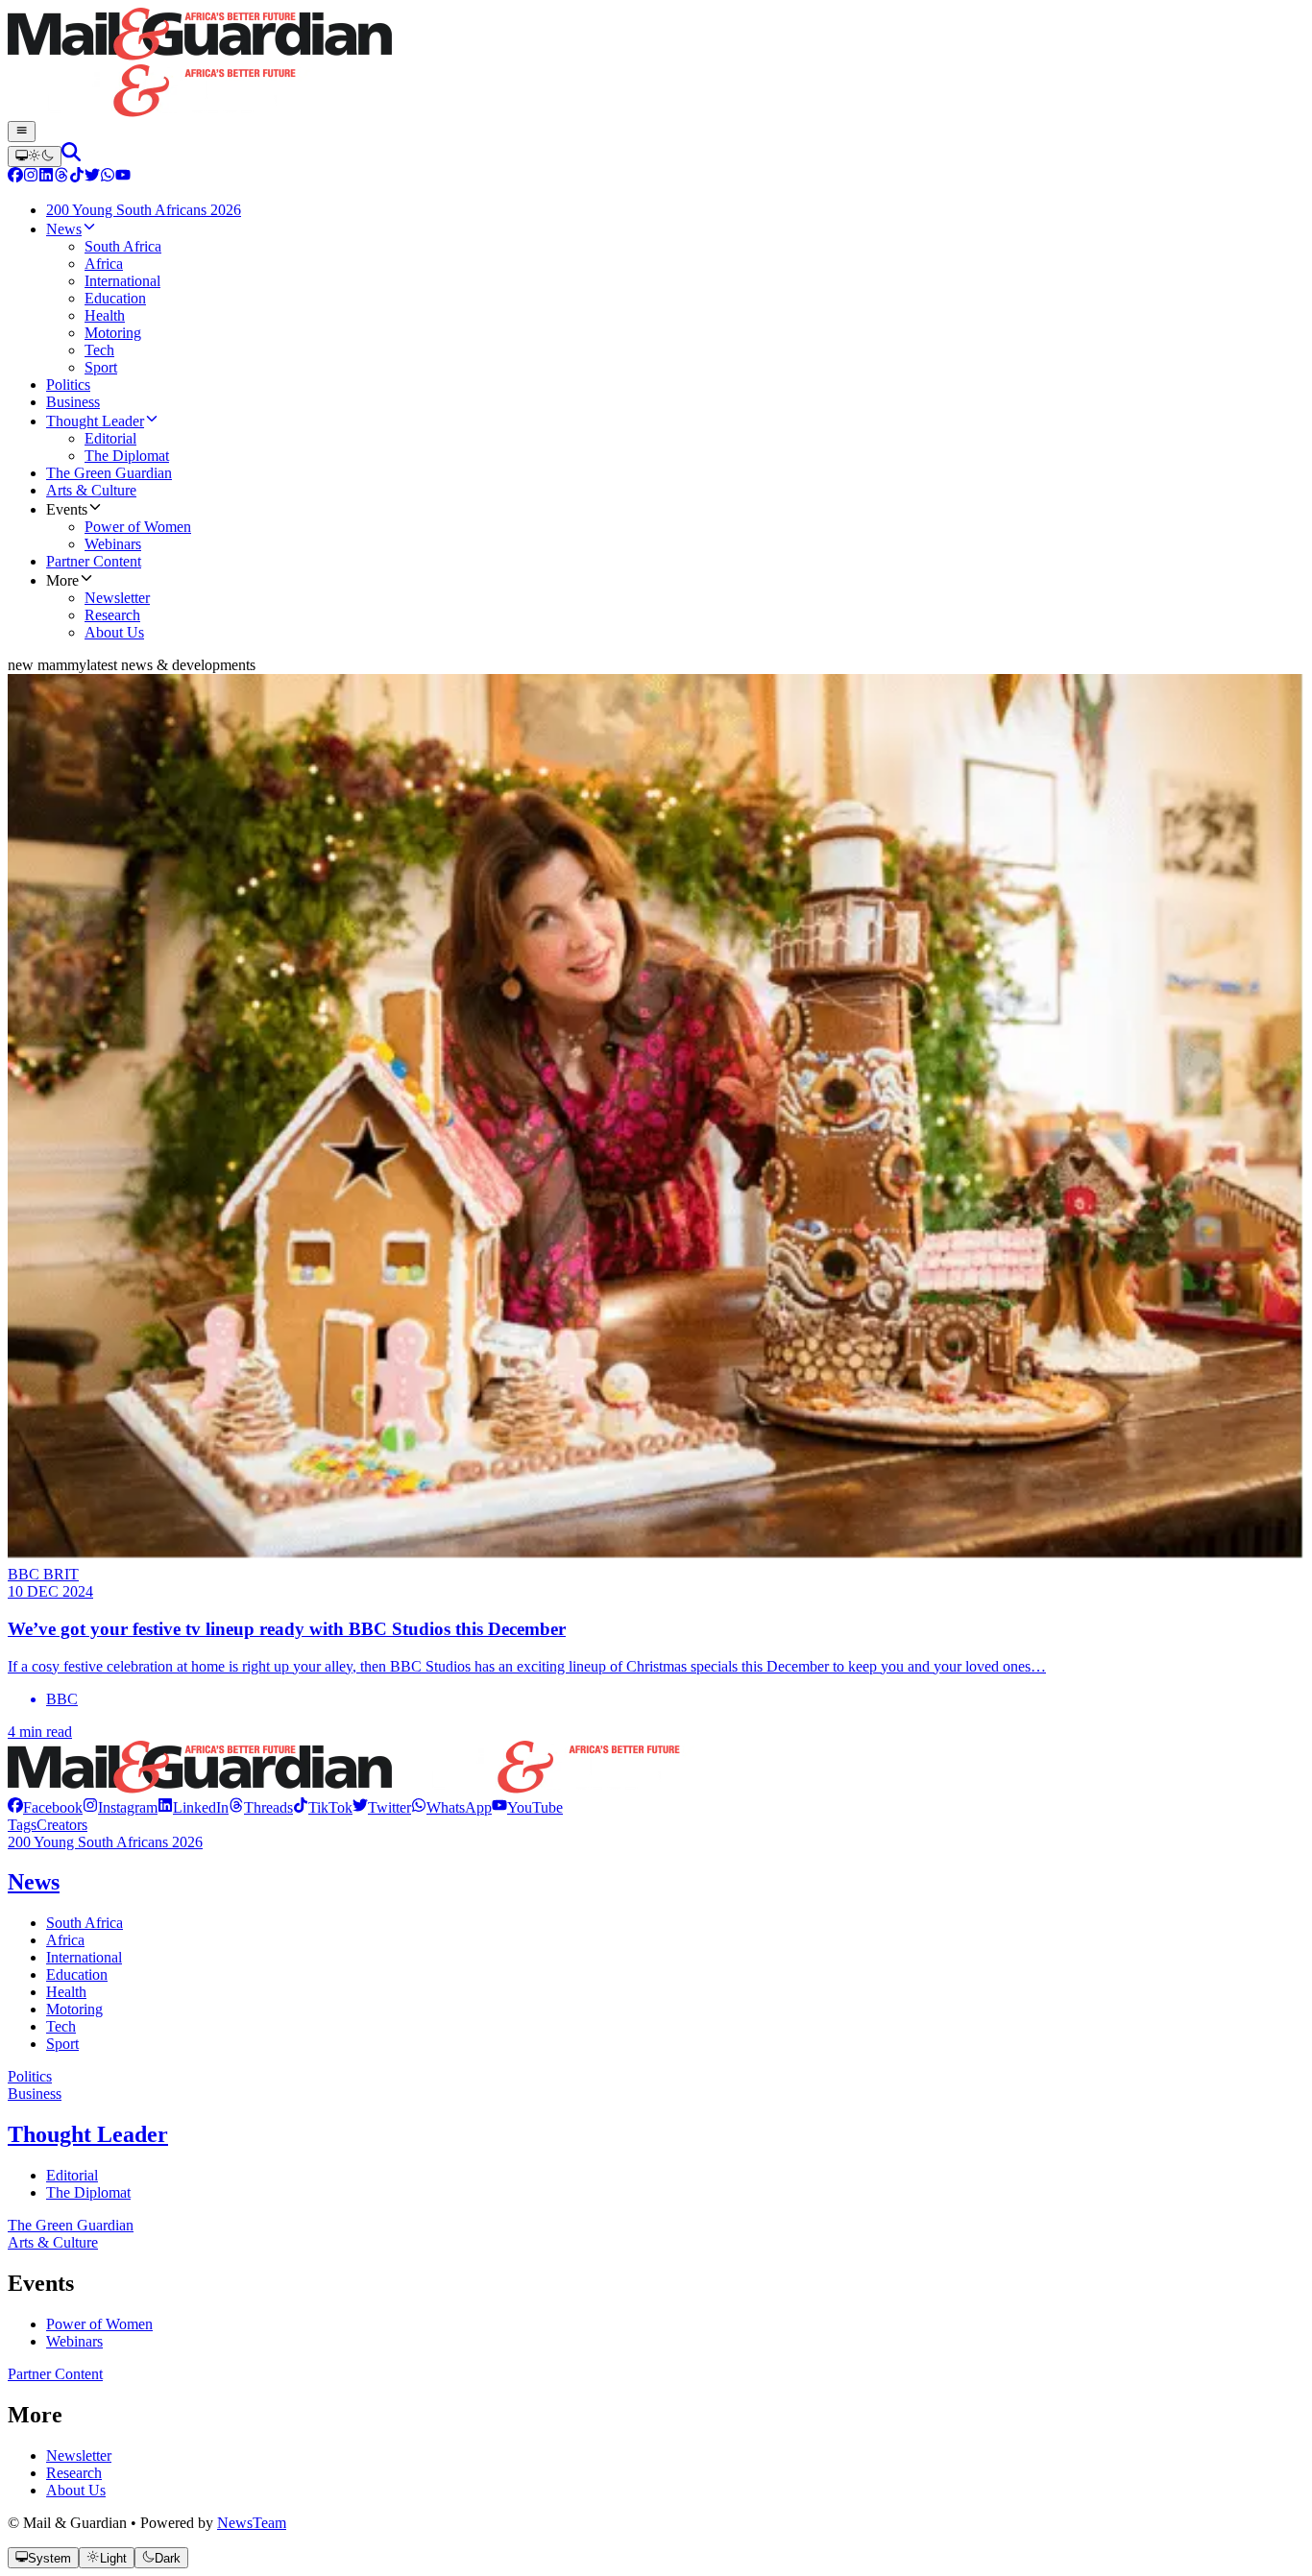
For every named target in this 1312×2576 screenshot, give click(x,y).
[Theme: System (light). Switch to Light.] (35, 156)
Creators (62, 1825)
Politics (30, 2076)
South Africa (85, 1923)
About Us (76, 2490)
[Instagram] (31, 177)
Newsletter (79, 2456)
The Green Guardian (71, 2225)
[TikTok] (77, 177)
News (34, 1882)
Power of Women (99, 2324)
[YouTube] (123, 177)
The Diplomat (88, 2192)
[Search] (71, 156)
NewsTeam (252, 2523)
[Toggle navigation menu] (22, 132)
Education (77, 1974)
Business (35, 2094)
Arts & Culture (53, 2242)
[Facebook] (15, 177)
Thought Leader (88, 2134)
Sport (62, 2044)
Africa (65, 1940)
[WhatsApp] (108, 177)
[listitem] (45, 1807)
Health (66, 1992)
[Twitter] (92, 177)
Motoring (74, 2009)
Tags (22, 1825)
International (84, 1957)
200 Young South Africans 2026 (105, 1842)
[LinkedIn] (46, 177)
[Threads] (61, 177)
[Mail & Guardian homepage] (656, 64)
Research (74, 2473)
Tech (61, 2026)
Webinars (74, 2341)
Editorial (72, 2175)
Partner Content (55, 2374)
